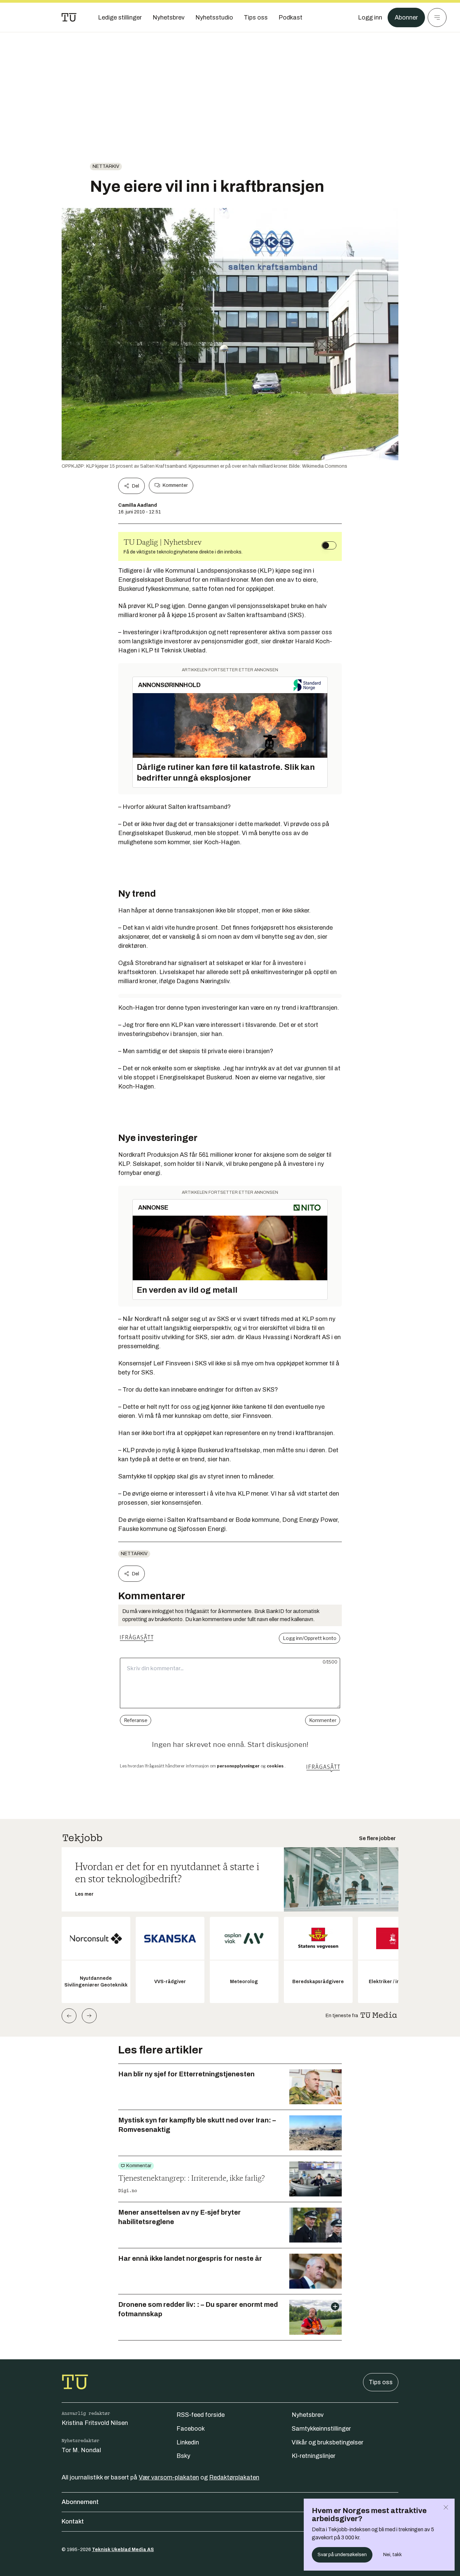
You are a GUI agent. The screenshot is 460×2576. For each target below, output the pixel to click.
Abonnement (80, 2502)
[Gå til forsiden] (69, 17)
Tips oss (381, 2382)
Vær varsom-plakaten (169, 2477)
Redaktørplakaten (234, 2477)
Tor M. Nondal (81, 2450)
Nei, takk (392, 2555)
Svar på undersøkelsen (342, 2555)
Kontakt (73, 2521)
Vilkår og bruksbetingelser (327, 2442)
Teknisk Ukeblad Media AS (123, 2550)
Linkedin (188, 2442)
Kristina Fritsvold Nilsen (95, 2423)
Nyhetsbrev (308, 2415)
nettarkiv (106, 166)
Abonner (406, 17)
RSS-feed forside (201, 2415)
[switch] (329, 545)
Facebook (191, 2429)
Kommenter (175, 485)
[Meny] (437, 17)
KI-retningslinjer (314, 2456)
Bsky (183, 2456)
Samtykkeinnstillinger (321, 2429)
